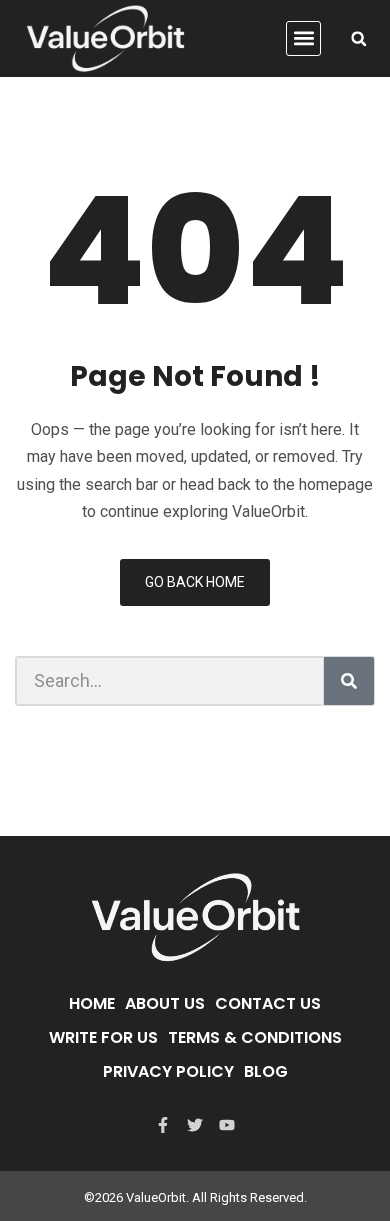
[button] (303, 38)
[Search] (349, 681)
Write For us (103, 1037)
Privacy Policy (168, 1071)
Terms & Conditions (255, 1037)
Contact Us (268, 1003)
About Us (165, 1003)
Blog (266, 1071)
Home (92, 1003)
